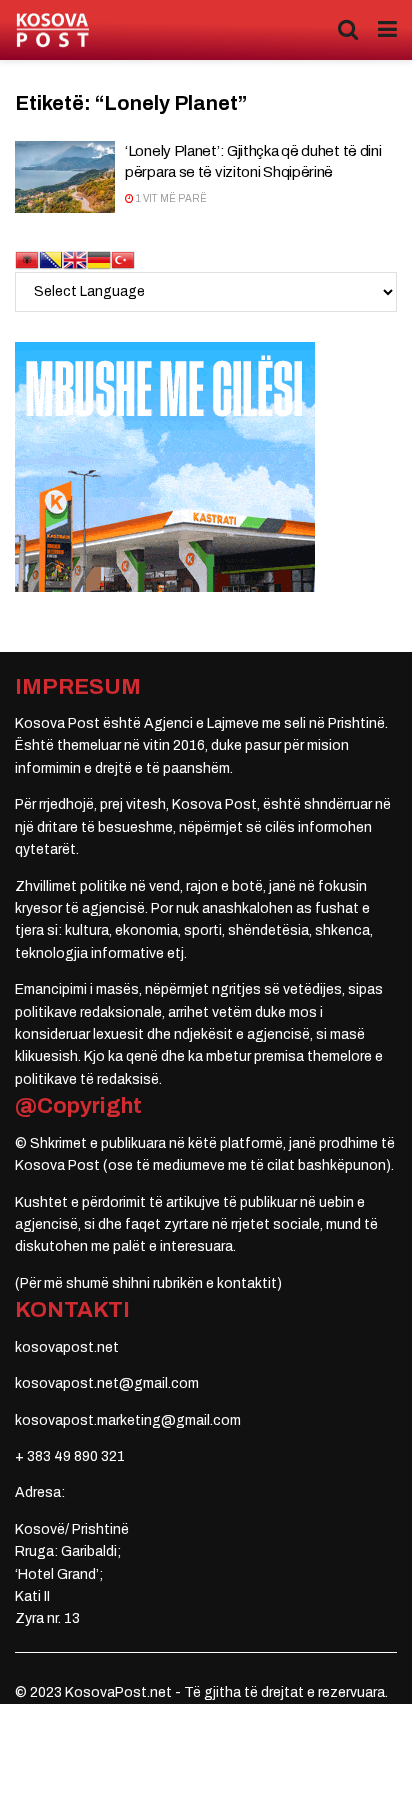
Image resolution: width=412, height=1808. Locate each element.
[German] (99, 258)
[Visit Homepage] (52, 30)
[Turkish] (123, 258)
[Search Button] (348, 30)
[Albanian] (27, 258)
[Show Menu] (387, 30)
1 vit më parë (170, 198)
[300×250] (165, 465)
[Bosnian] (51, 258)
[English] (75, 258)
